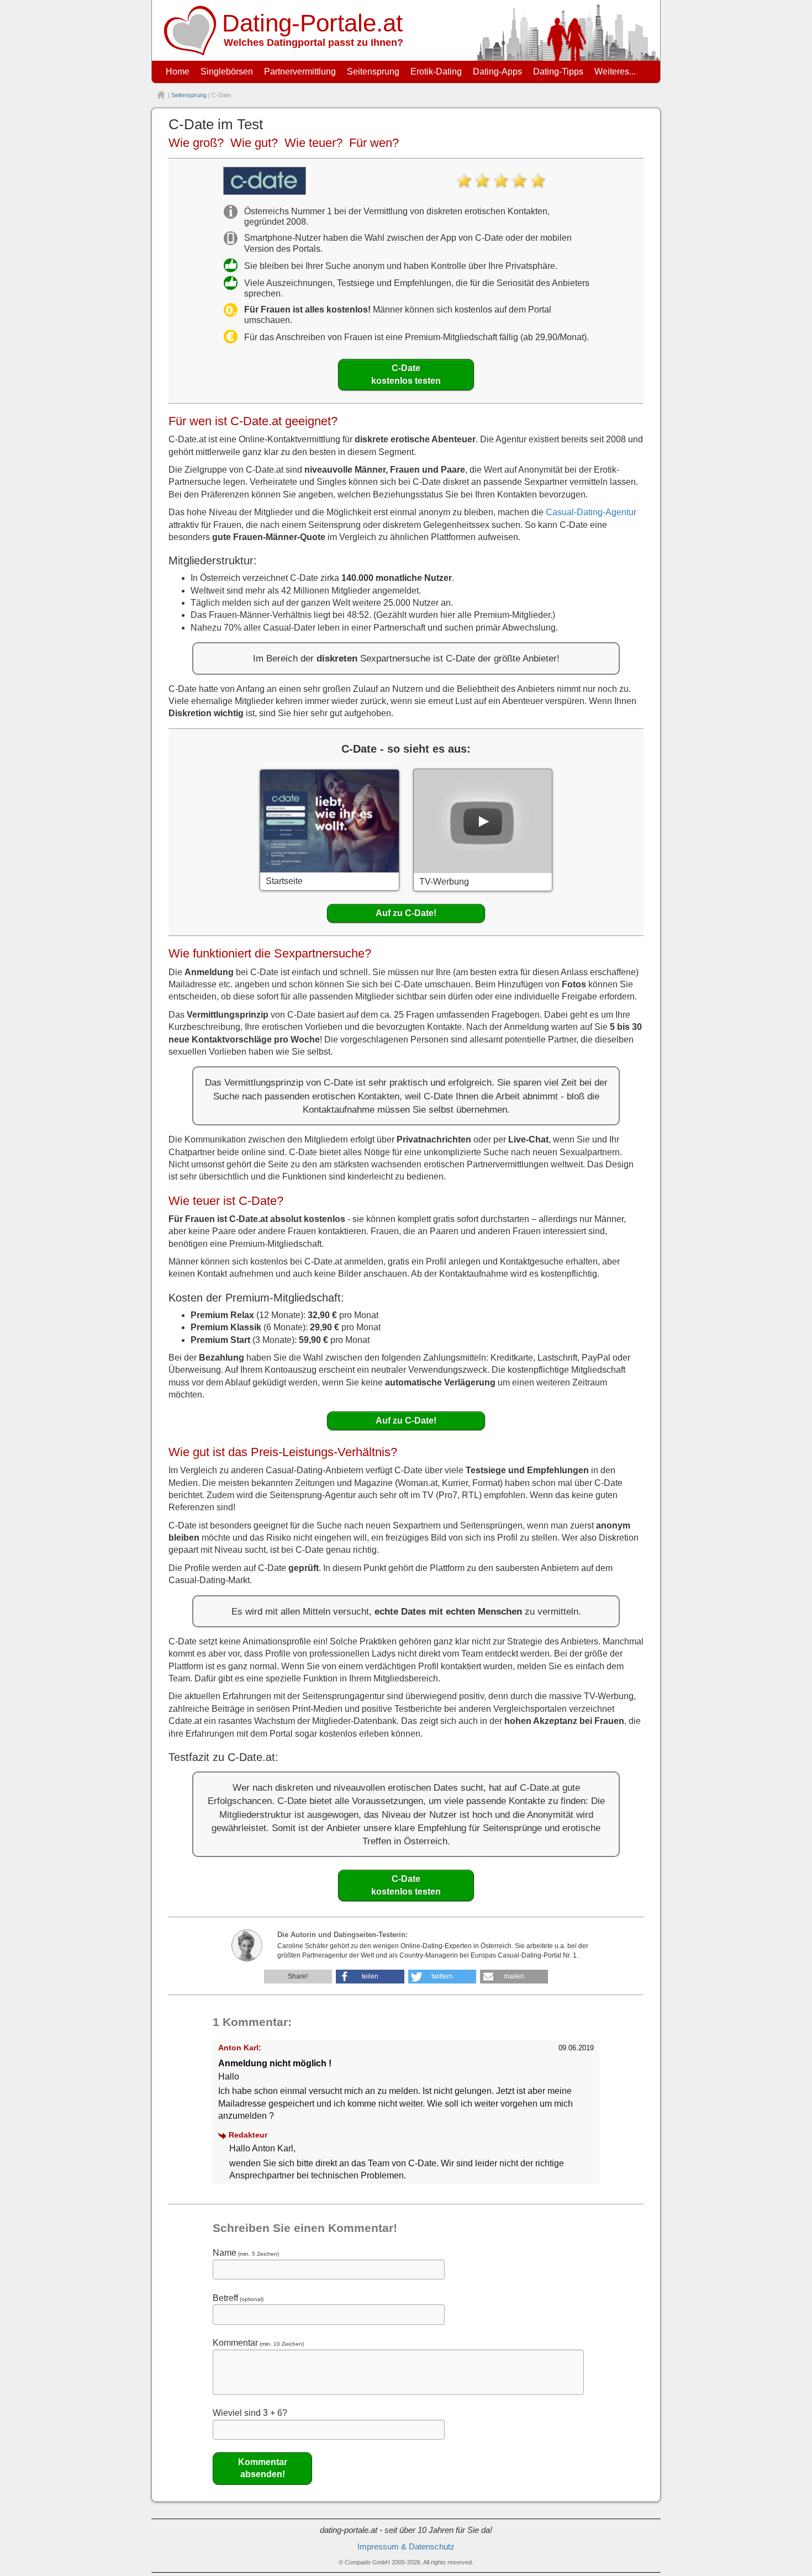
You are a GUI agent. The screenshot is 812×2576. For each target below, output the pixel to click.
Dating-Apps (497, 72)
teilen (370, 1976)
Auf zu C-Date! (406, 913)
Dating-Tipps (558, 72)
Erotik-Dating (436, 72)
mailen (514, 1976)
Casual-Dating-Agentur (591, 512)
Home (178, 72)
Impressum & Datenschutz (406, 2547)
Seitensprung (373, 72)
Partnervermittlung (300, 72)
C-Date (406, 374)
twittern (442, 1976)
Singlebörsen (227, 72)
